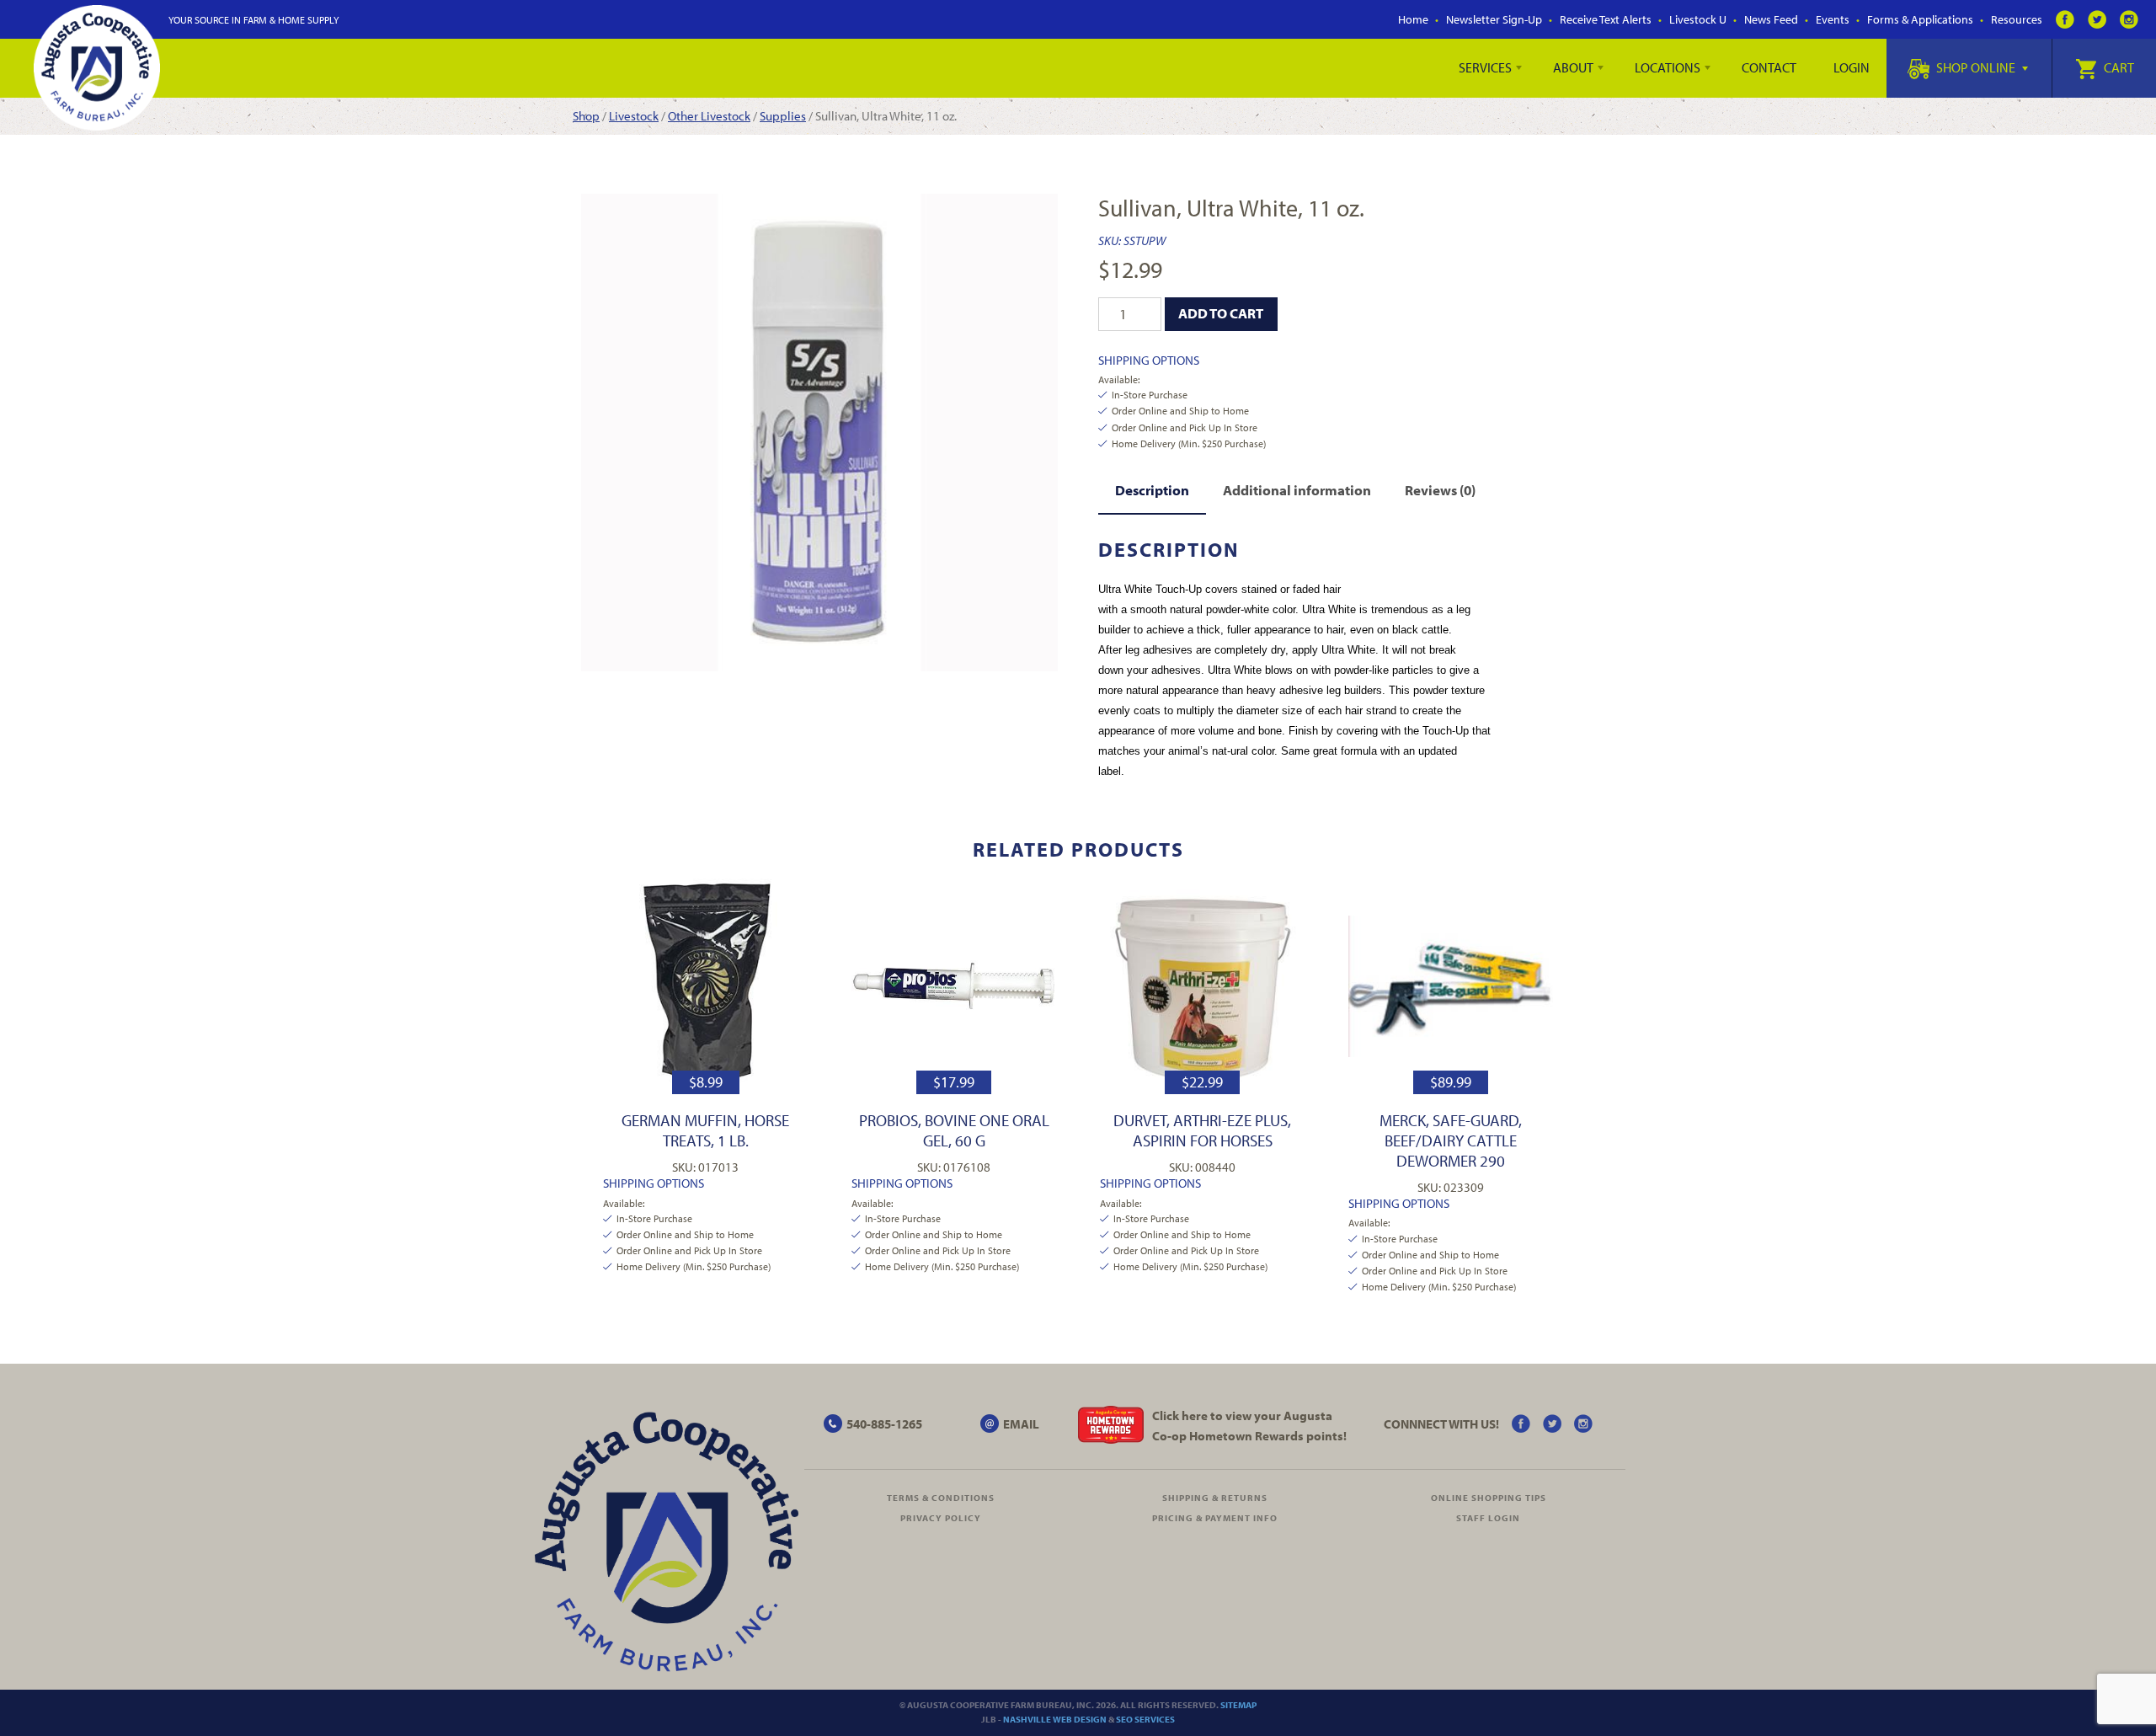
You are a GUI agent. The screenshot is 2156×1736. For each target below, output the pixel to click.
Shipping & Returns (1215, 1498)
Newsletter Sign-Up (1494, 19)
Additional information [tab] (1297, 490)
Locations (1668, 67)
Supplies (783, 116)
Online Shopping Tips (1489, 1498)
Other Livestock (709, 116)
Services (1485, 67)
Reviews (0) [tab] (1440, 490)
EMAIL (1021, 1424)
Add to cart (1221, 313)
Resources (2017, 19)
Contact (1769, 67)
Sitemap (1238, 1705)
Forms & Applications (1920, 19)
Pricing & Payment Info (1215, 1518)
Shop (586, 116)
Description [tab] (1152, 490)
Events (1833, 19)
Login (1852, 67)
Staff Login (1488, 1518)
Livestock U (1698, 19)
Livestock (634, 116)
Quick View (705, 986)
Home (1413, 19)
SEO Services (1145, 1719)
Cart (2118, 67)
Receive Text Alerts (1606, 19)
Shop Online (1976, 67)
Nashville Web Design (1055, 1719)
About (1573, 67)
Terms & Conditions (941, 1498)
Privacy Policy (941, 1518)
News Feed (1771, 19)
